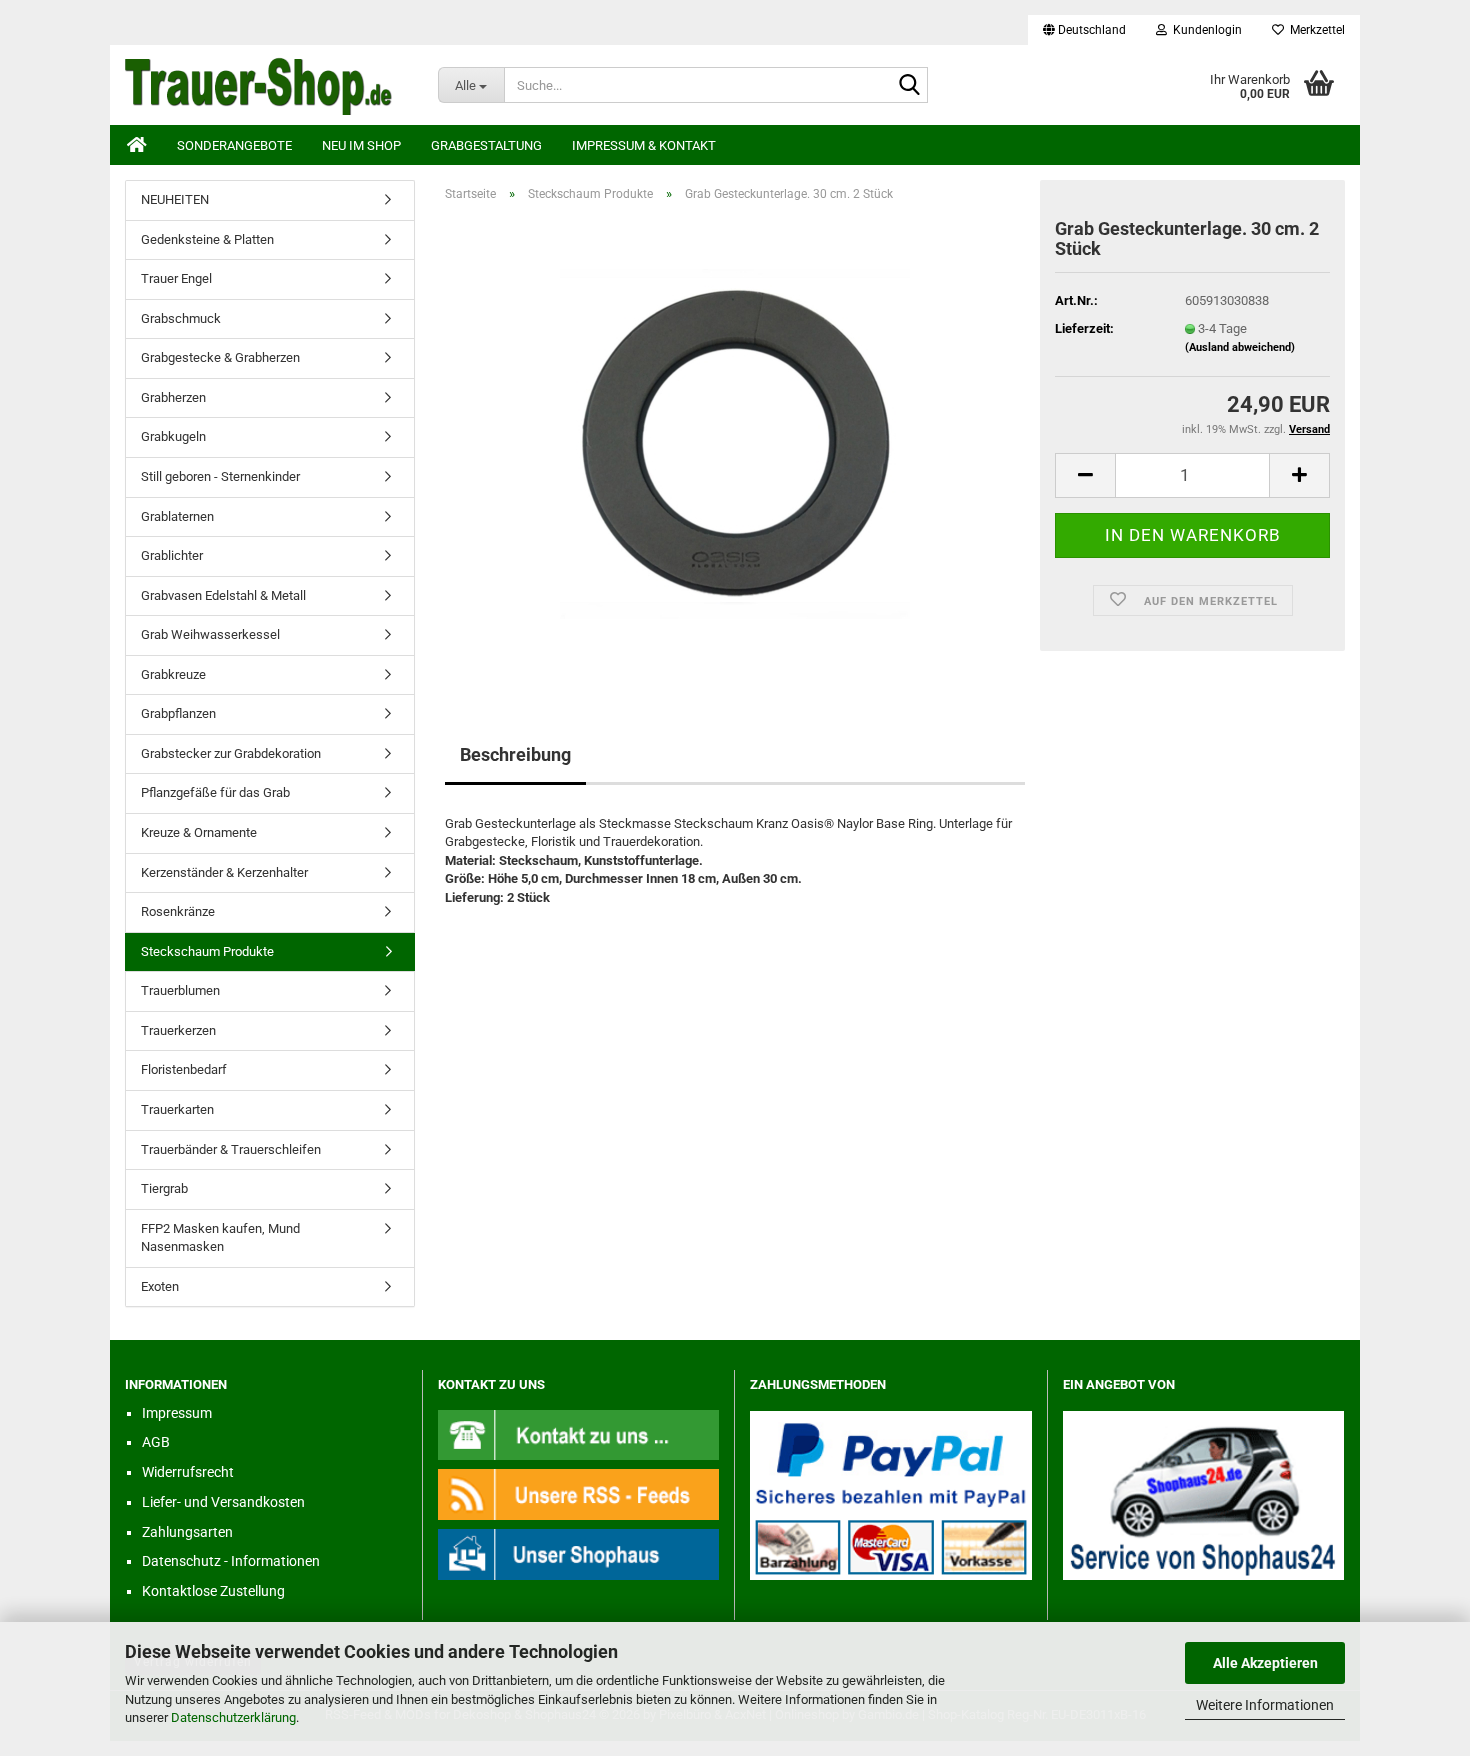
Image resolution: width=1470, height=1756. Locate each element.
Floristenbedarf (184, 1069)
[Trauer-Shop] (266, 85)
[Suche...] (909, 86)
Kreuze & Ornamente (199, 832)
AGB (156, 1442)
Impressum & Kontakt (644, 145)
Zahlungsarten (187, 1532)
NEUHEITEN (175, 199)
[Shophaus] (579, 1553)
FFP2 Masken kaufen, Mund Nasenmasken (220, 1238)
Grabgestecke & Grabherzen (220, 357)
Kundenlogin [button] (1204, 30)
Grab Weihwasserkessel (210, 634)
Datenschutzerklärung (233, 1717)
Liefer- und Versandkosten (223, 1502)
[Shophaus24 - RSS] (579, 1493)
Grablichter (172, 555)
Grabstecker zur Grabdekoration (231, 753)
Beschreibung (515, 754)
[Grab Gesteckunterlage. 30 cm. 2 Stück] (735, 442)
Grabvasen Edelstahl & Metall (223, 595)
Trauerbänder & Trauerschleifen (231, 1149)
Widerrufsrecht (188, 1472)
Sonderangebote (234, 145)
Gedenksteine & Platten (207, 239)
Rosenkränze (178, 911)
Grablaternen (177, 516)
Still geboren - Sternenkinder (220, 476)
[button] (1084, 30)
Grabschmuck (181, 318)
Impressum (177, 1413)
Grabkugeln (173, 436)
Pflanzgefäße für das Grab (215, 792)
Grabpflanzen (178, 713)
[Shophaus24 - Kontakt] (579, 1433)
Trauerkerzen (178, 1030)
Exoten (160, 1286)
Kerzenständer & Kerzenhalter (224, 872)
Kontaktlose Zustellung (213, 1591)
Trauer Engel (176, 278)
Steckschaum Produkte (207, 951)
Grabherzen (173, 397)
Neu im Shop (361, 145)
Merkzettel (1314, 30)
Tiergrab (164, 1188)
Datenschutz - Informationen (231, 1561)
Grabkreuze (173, 674)
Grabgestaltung (486, 145)
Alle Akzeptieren (1265, 1663)
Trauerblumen (180, 990)
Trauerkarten (177, 1109)
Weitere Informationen (1265, 1705)
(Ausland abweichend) (1240, 347)
